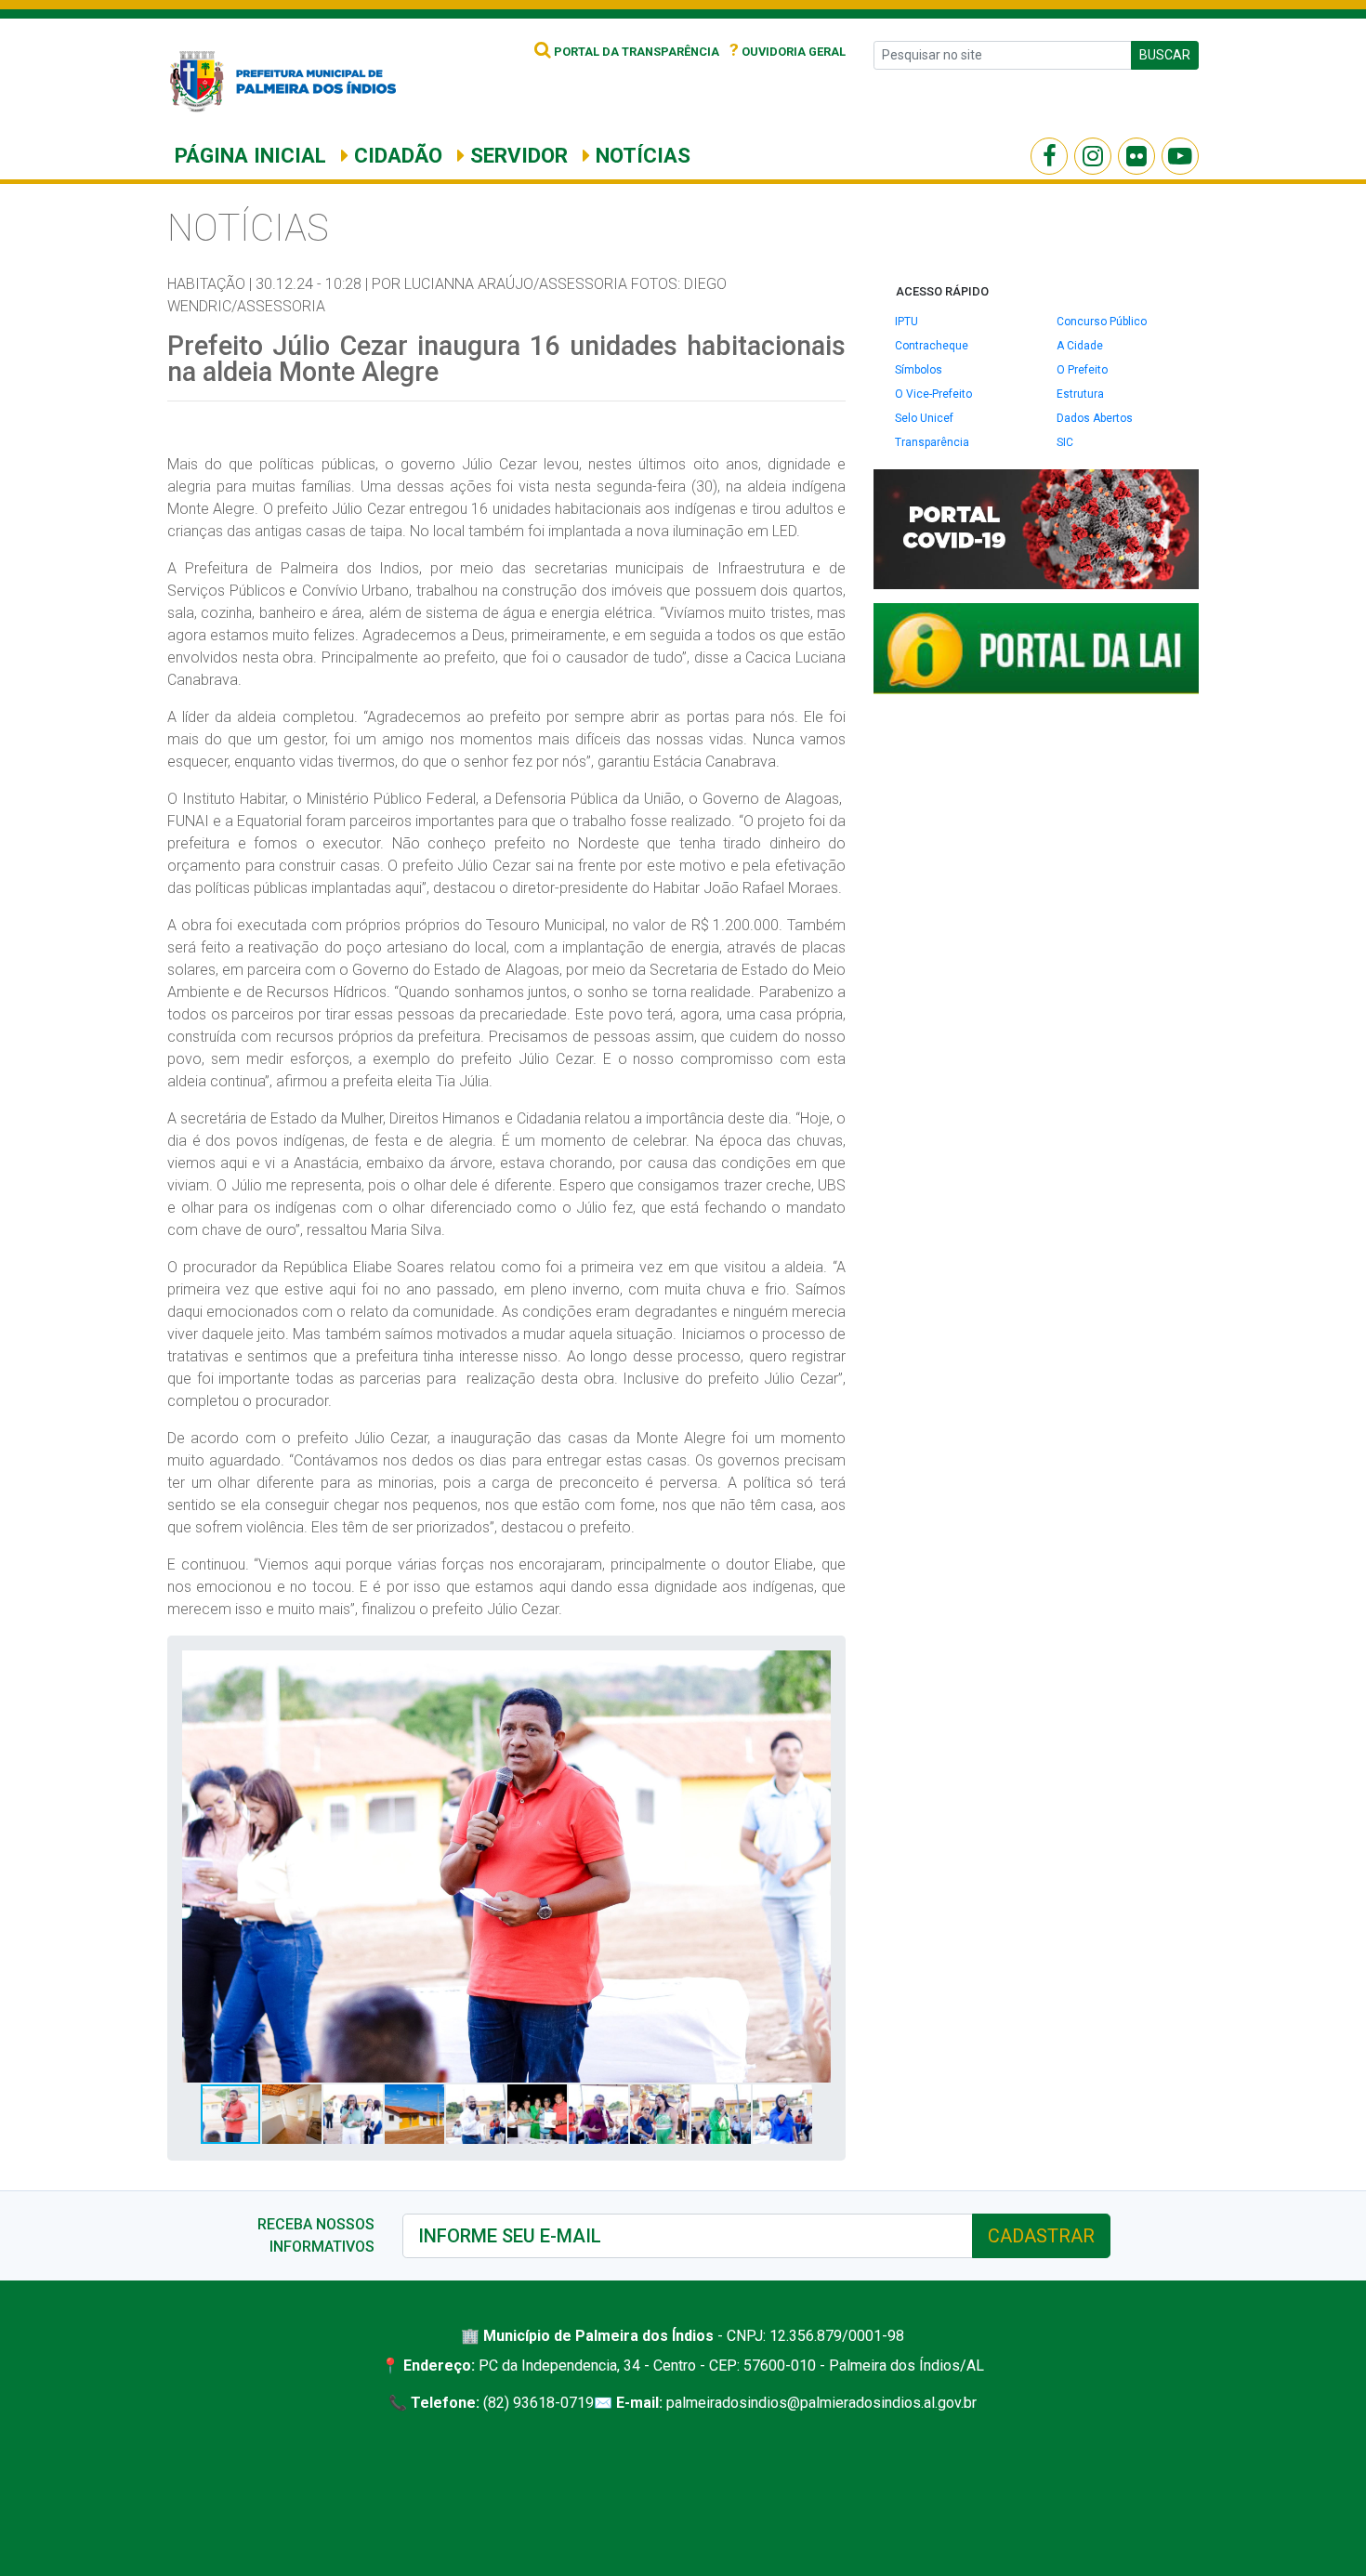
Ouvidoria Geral (788, 52)
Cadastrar (1041, 2236)
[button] (814, 1667)
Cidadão (395, 155)
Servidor (516, 155)
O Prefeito (1082, 370)
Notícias (640, 155)
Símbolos (919, 370)
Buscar (1165, 55)
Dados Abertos (1095, 418)
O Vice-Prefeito (933, 394)
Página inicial (250, 155)
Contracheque (932, 346)
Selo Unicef (924, 418)
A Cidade (1080, 346)
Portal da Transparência (635, 52)
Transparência (932, 442)
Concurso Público (1102, 322)
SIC (1065, 442)
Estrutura (1080, 394)
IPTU (906, 322)
